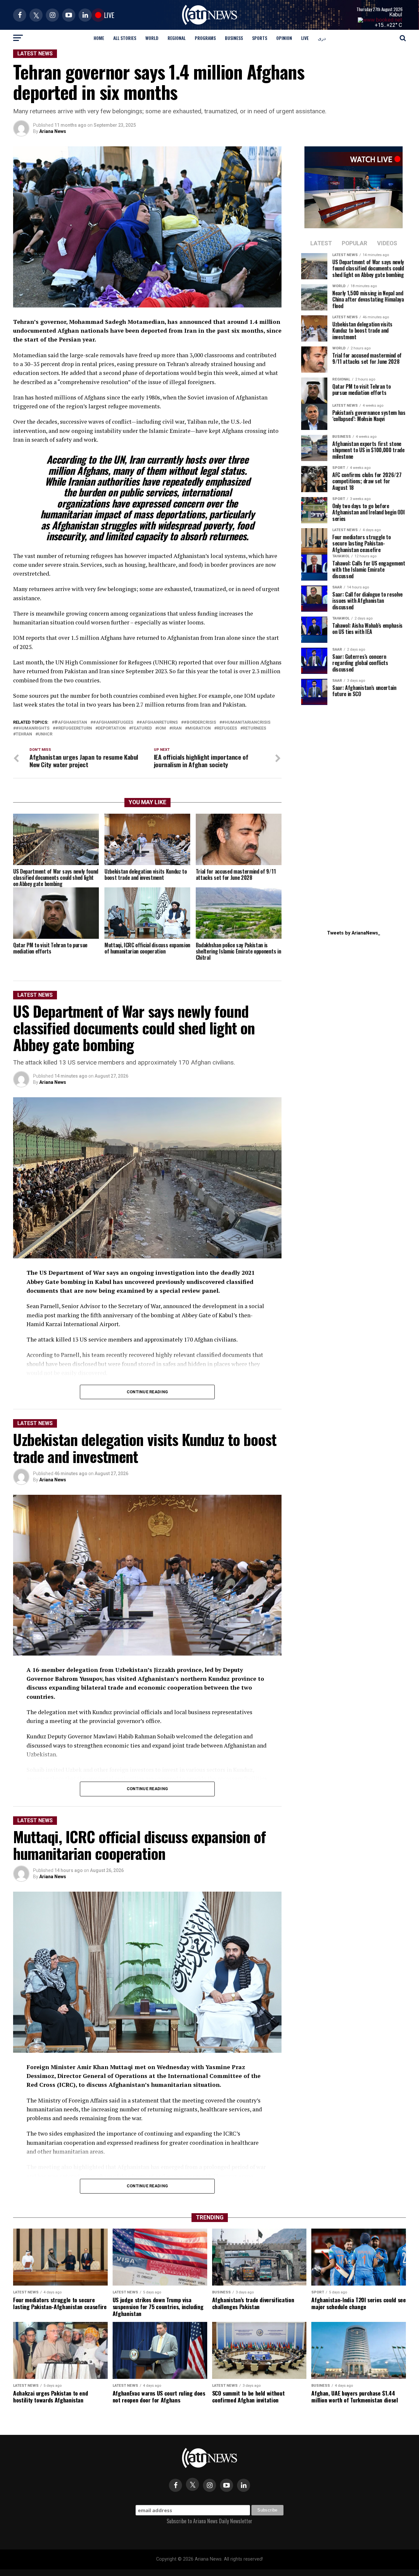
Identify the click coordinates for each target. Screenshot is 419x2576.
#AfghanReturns (158, 723)
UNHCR (45, 734)
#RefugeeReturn (74, 728)
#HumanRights (33, 728)
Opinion (284, 38)
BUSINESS (234, 38)
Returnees (255, 728)
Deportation (112, 728)
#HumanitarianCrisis (246, 723)
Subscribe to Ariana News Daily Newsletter (209, 2521)
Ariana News (53, 131)
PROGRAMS (205, 38)
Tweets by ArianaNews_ (354, 933)
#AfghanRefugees (113, 723)
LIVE (305, 38)
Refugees (227, 728)
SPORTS (260, 38)
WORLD (152, 38)
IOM (162, 728)
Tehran (24, 734)
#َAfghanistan (71, 723)
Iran (177, 728)
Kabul (396, 15)
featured (142, 728)
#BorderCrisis (200, 723)
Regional (177, 38)
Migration (199, 728)
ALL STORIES (125, 38)
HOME (99, 38)
